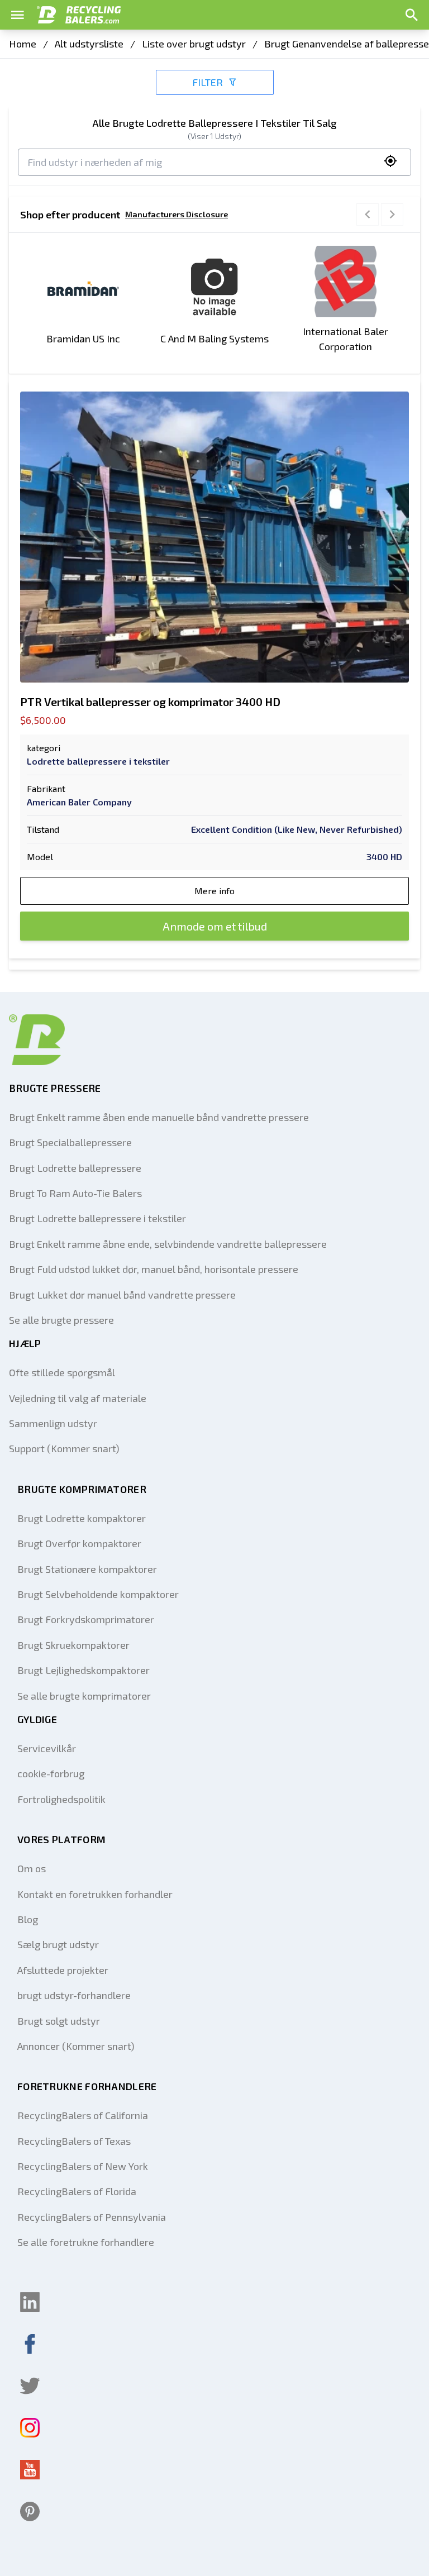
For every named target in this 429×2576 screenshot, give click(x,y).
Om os (32, 1868)
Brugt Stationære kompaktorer (87, 1569)
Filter (208, 82)
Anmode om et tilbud (215, 926)
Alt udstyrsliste (89, 44)
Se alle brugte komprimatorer (84, 1696)
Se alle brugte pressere (61, 1320)
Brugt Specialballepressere (70, 1142)
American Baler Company (79, 802)
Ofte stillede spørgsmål (62, 1372)
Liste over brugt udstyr (194, 44)
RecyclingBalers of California (83, 2115)
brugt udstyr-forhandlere (74, 1995)
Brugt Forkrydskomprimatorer (86, 1619)
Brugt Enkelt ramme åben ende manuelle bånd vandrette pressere (159, 1117)
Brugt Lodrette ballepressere (75, 1168)
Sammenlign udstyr (53, 1423)
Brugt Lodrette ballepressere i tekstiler (97, 1218)
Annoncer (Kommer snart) (76, 2046)
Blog (28, 1919)
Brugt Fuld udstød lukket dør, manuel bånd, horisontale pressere (154, 1269)
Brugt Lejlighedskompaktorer (84, 1670)
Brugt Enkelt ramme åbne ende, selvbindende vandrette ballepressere (168, 1244)
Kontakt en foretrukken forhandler (95, 1894)
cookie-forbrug (51, 1773)
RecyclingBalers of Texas (74, 2141)
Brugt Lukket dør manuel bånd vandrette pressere (122, 1295)
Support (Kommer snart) (64, 1448)
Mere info (214, 891)
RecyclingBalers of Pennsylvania (92, 2217)
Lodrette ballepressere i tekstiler (98, 761)
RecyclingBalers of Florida (77, 2191)
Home (23, 44)
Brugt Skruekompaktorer (73, 1645)
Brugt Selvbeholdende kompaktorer (98, 1594)
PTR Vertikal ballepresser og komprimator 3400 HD (150, 702)
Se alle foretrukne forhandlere (86, 2242)
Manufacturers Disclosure (177, 214)
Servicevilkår (47, 1748)
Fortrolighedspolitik (61, 1799)
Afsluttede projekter (63, 1970)
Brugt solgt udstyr (59, 2021)
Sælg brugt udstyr (58, 1944)
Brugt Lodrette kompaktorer (82, 1518)
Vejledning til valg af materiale (78, 1398)
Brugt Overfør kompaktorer (79, 1543)
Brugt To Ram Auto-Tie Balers (75, 1193)
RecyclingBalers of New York (83, 2166)
